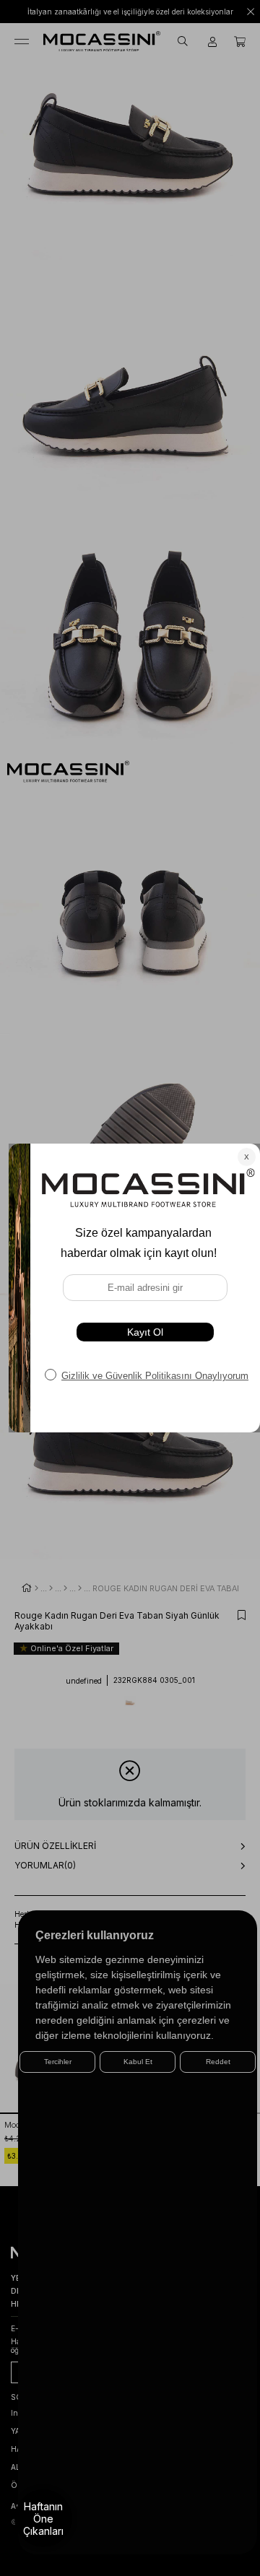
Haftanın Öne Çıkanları (43, 2519)
